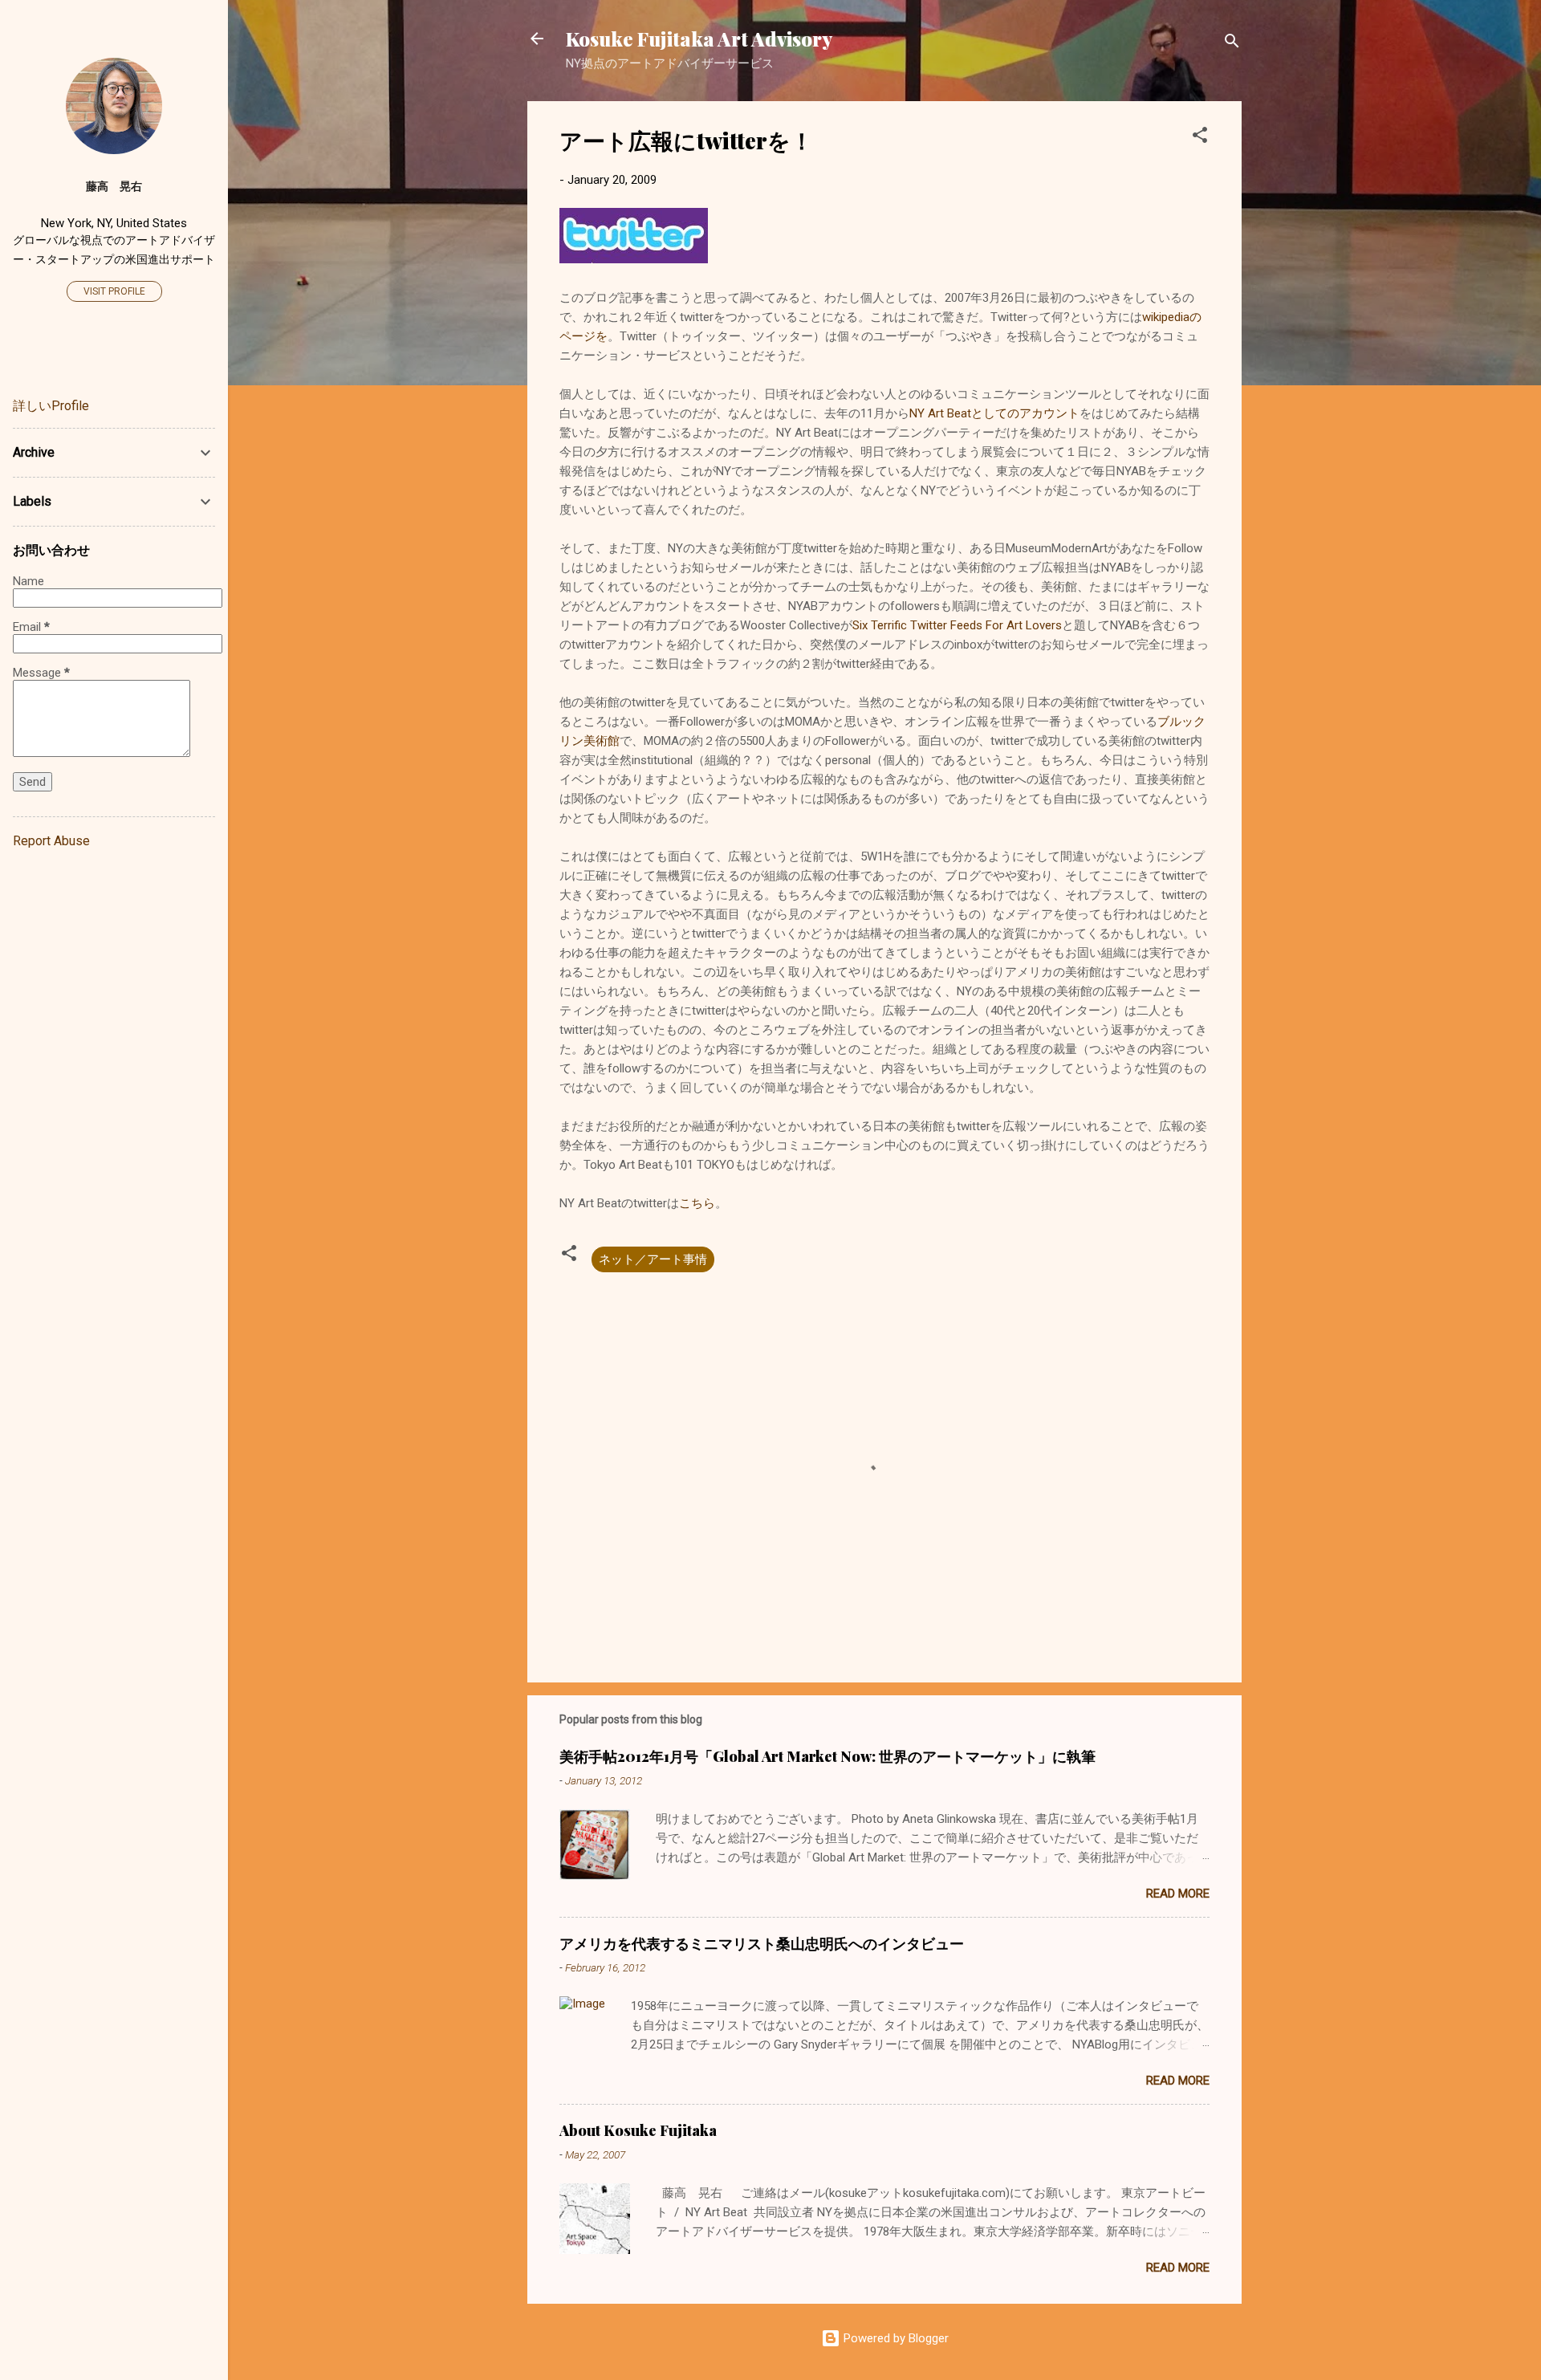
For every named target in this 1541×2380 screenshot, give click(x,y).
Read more (1178, 1894)
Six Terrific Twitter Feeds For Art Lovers (957, 625)
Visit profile (114, 291)
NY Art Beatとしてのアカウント (994, 413)
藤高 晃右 (114, 186)
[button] (1200, 138)
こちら (697, 1203)
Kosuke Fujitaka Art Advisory (699, 39)
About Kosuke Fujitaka (638, 2130)
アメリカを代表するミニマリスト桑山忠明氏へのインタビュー (762, 1943)
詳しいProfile (51, 406)
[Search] (1232, 44)
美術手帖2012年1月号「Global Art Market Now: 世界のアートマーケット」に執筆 (827, 1756)
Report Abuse (51, 841)
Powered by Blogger (895, 2338)
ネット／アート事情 (653, 1259)
